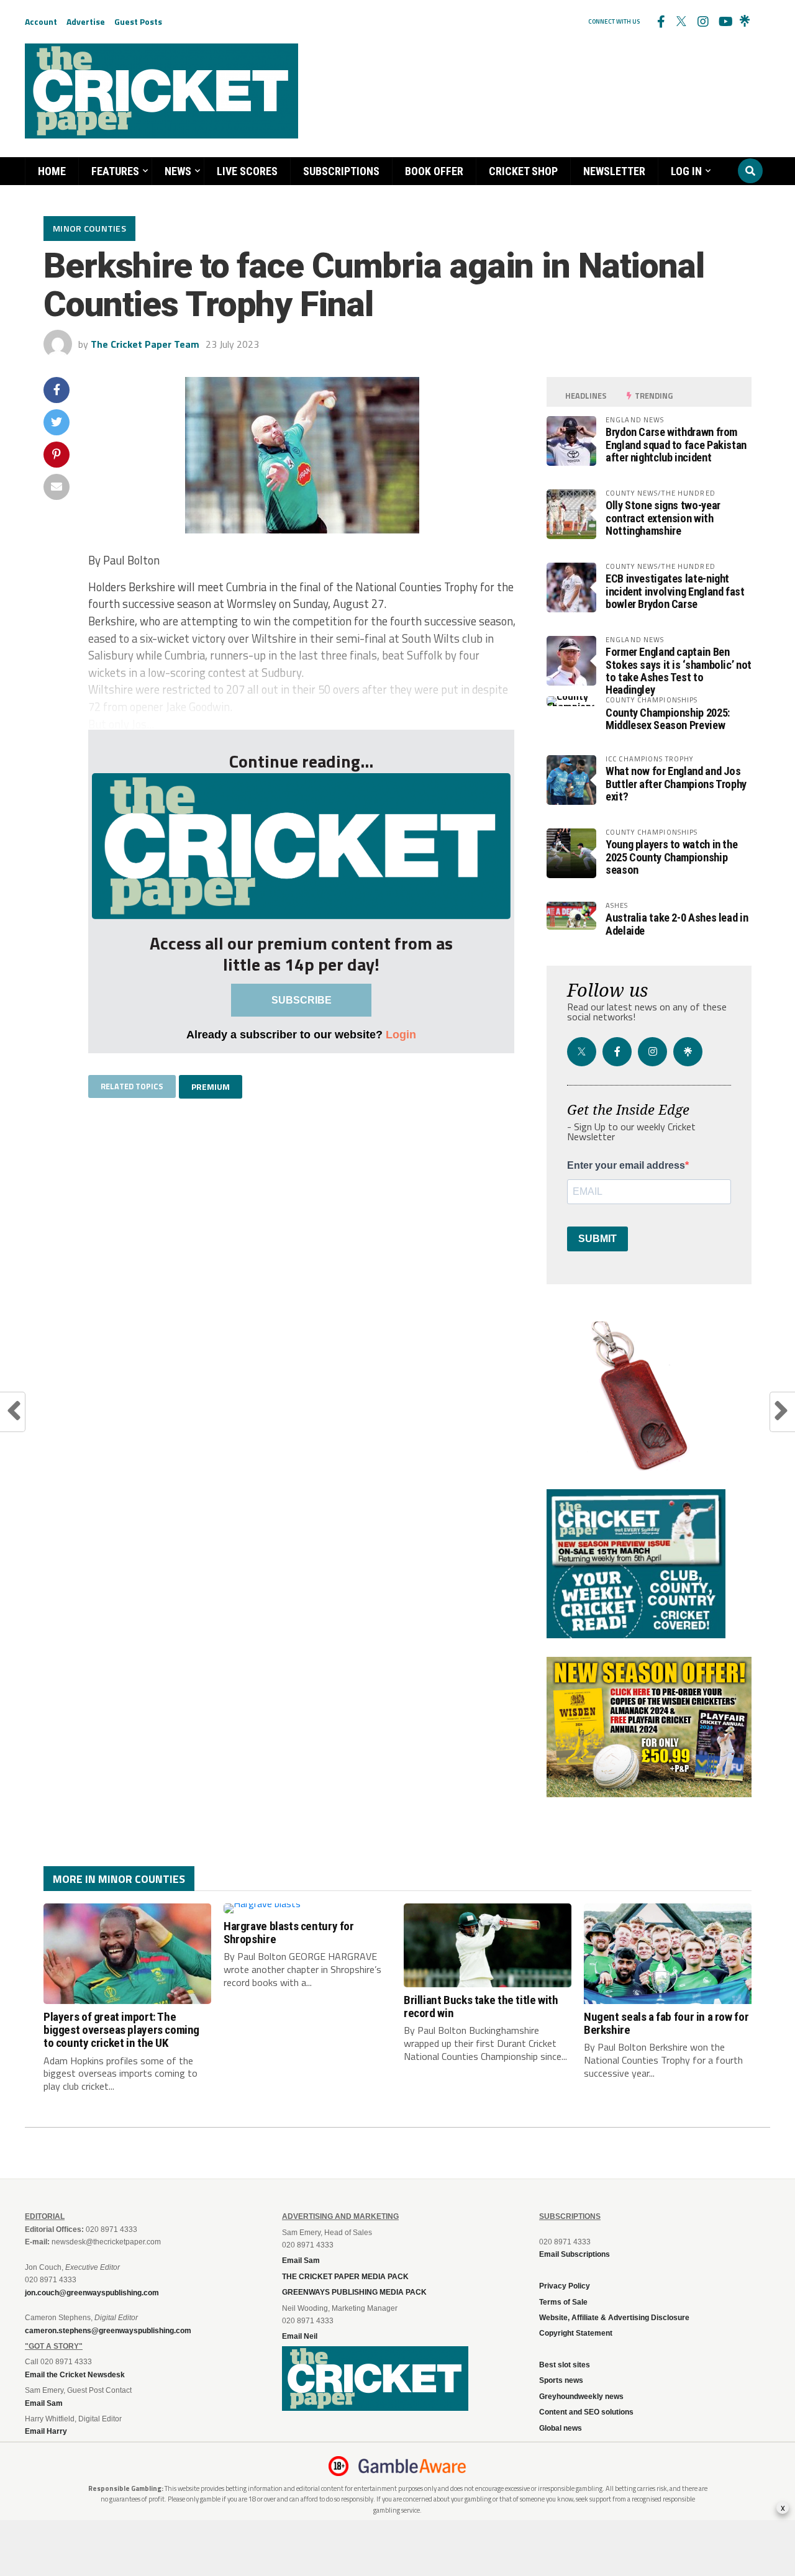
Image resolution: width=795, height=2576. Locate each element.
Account (41, 21)
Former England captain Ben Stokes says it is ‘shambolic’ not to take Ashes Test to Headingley (679, 671)
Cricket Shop (523, 171)
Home (52, 171)
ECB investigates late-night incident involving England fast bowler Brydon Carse (675, 591)
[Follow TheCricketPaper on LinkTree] (745, 22)
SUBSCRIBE (302, 1000)
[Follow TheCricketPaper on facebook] (660, 22)
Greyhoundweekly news (581, 2397)
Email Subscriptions (575, 2254)
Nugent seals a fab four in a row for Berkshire (666, 2023)
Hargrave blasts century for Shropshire (289, 1933)
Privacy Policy (565, 2286)
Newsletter (614, 171)
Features (115, 171)
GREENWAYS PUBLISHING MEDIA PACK (354, 2292)
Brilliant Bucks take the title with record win (481, 2007)
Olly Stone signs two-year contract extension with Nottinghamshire (663, 518)
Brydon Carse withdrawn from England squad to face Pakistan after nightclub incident (676, 444)
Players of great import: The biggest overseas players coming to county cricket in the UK (121, 2030)
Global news (561, 2428)
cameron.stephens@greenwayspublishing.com (108, 2331)
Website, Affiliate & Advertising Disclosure (614, 2318)
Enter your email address (626, 1166)
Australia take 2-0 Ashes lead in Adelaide (677, 924)
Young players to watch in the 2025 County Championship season (671, 857)
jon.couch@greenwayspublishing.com (92, 2293)
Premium (211, 1086)
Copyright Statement (576, 2333)
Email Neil (300, 2336)
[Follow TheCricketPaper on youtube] (724, 22)
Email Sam (301, 2261)
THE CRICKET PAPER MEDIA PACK (345, 2277)
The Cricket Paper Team (145, 344)
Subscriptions (341, 171)
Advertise (86, 21)
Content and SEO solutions (586, 2412)
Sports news (561, 2380)
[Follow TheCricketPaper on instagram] (702, 22)
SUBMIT (597, 1239)
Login (401, 1034)
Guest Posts (138, 21)
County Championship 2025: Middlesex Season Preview (668, 719)
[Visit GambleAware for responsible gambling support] (412, 2466)
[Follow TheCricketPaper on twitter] (681, 22)
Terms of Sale (563, 2302)
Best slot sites (565, 2365)
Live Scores (247, 171)
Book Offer (434, 171)
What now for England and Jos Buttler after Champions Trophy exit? (676, 783)
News (178, 171)
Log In (686, 171)
